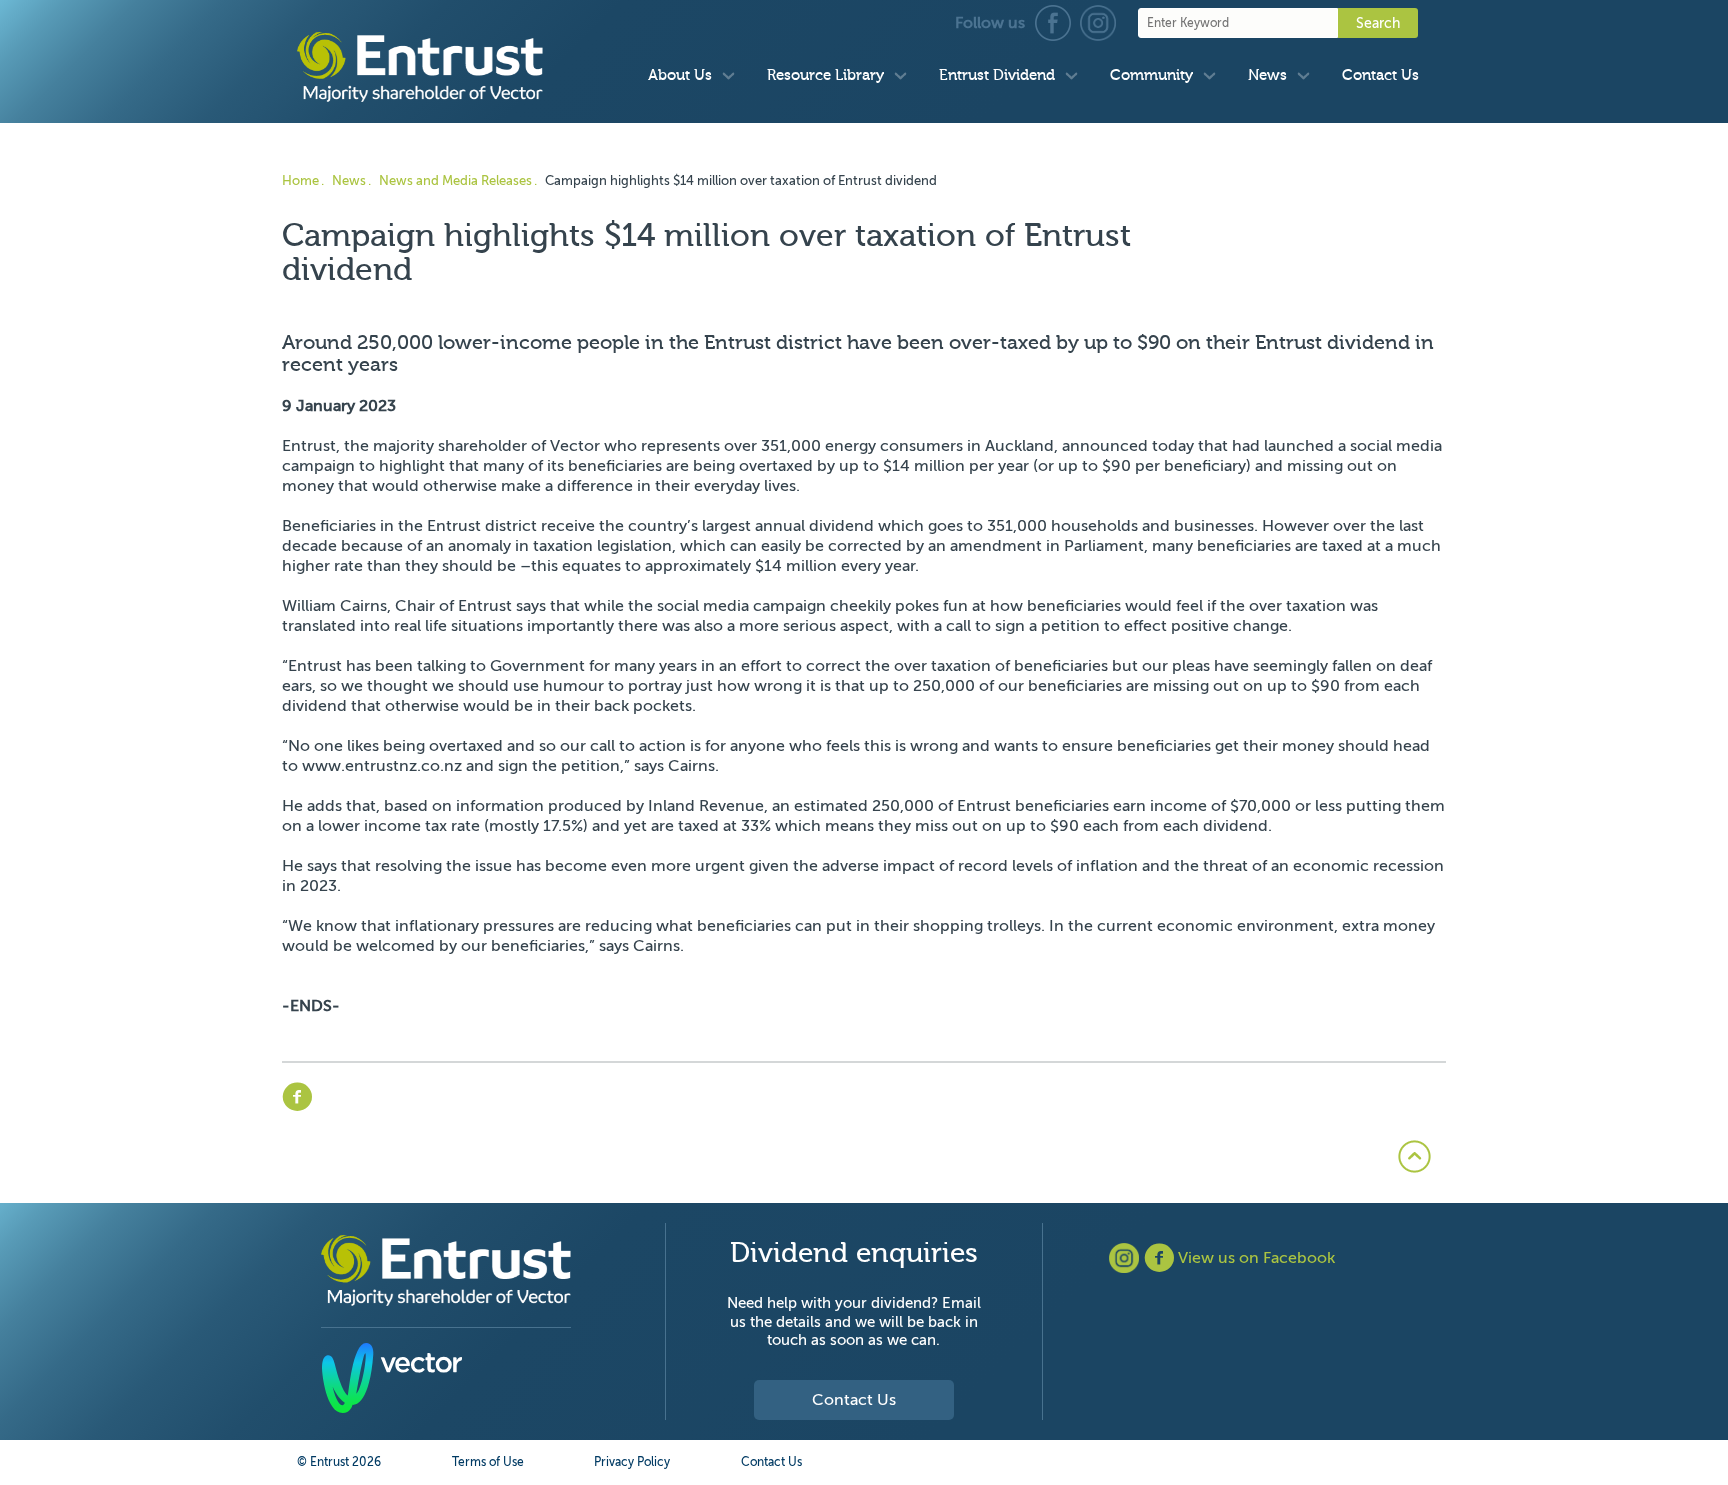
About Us (680, 75)
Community (1151, 75)
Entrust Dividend (997, 75)
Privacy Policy (632, 1462)
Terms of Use (488, 1462)
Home (300, 180)
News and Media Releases (455, 180)
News (1267, 75)
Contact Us (1380, 75)
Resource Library (825, 75)
